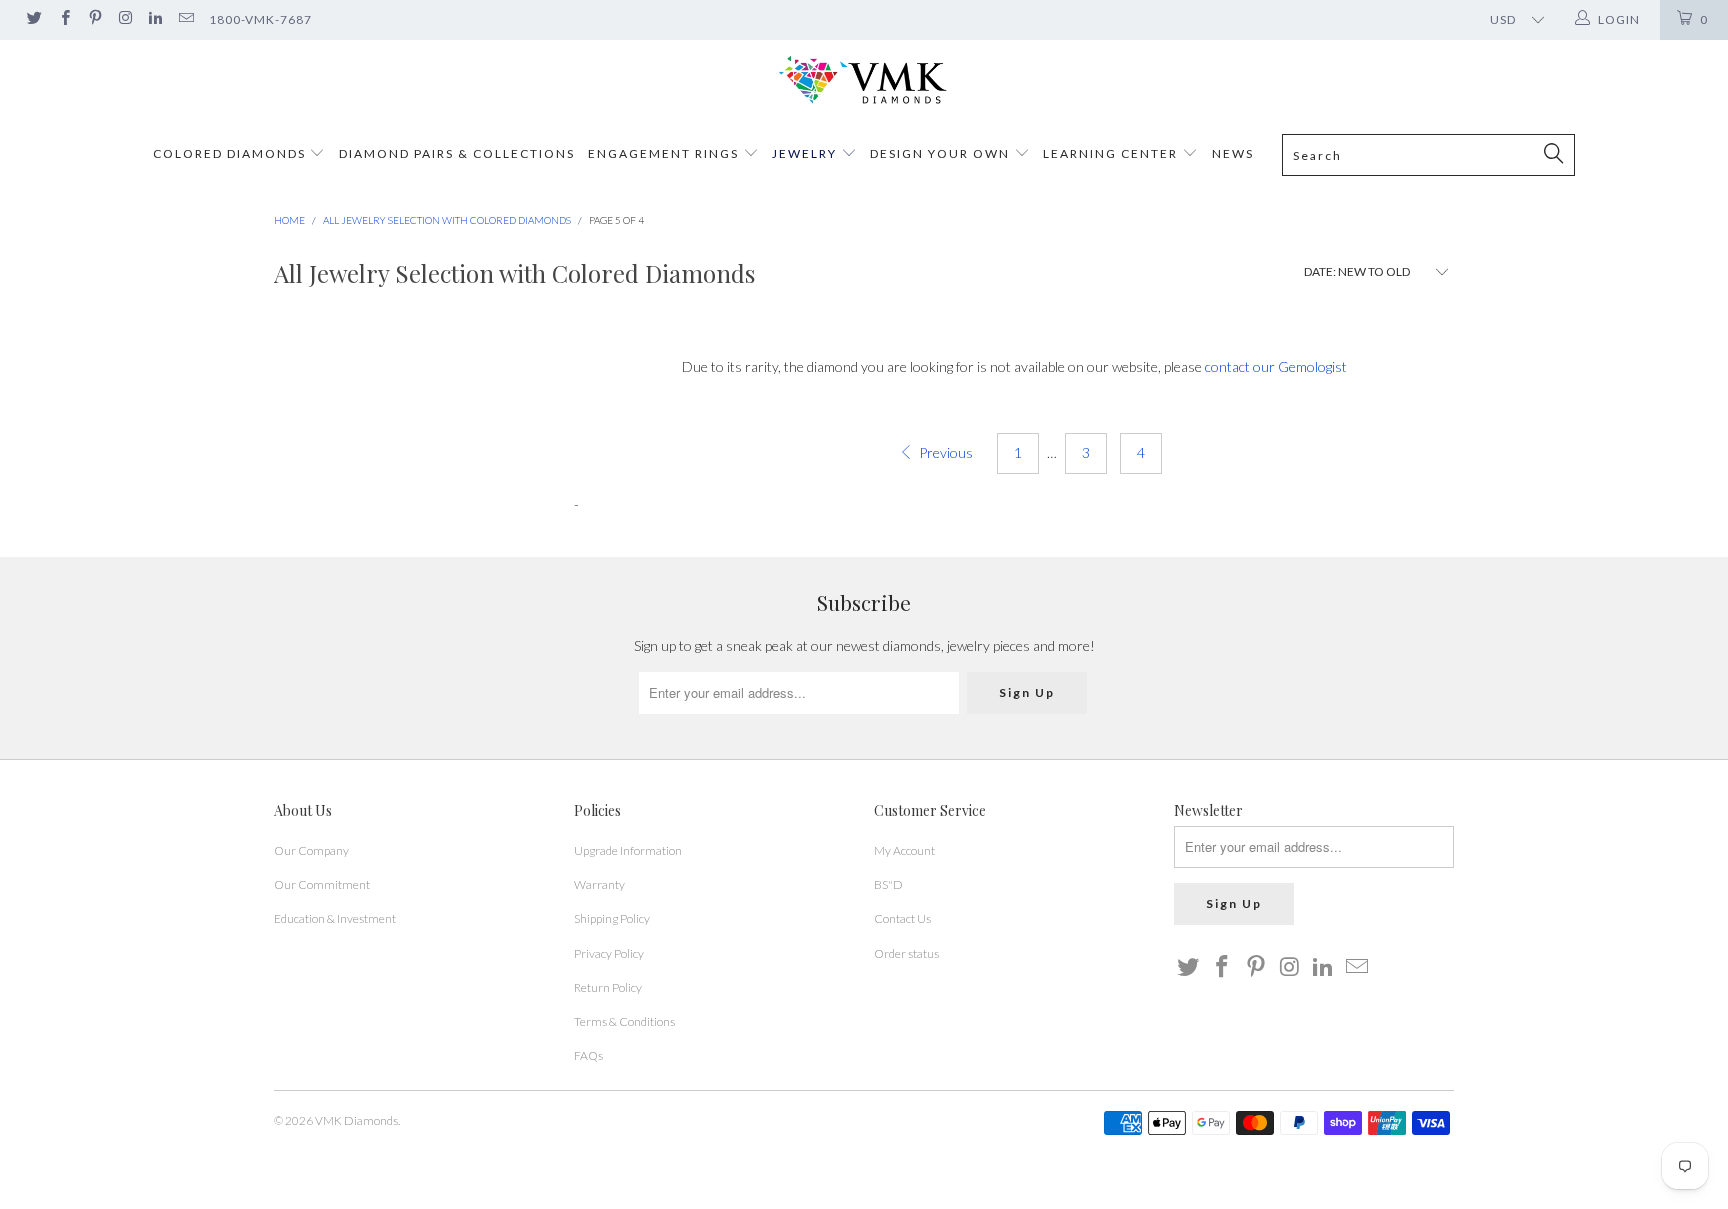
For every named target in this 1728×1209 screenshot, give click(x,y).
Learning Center (1112, 153)
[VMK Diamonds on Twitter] (33, 19)
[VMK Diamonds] (864, 80)
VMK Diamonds (356, 1120)
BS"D (888, 884)
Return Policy (608, 987)
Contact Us (902, 918)
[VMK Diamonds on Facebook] (63, 19)
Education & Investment (335, 918)
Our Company (311, 850)
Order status (906, 953)
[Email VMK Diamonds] (184, 19)
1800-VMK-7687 (260, 19)
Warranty (599, 884)
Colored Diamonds (229, 153)
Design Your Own (940, 153)
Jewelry (804, 153)
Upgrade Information (628, 850)
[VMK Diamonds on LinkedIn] (154, 19)
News (1233, 153)
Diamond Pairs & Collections (457, 153)
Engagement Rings (663, 153)
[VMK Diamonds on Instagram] (124, 19)
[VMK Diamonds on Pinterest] (94, 19)
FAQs (588, 1055)
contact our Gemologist (1276, 366)
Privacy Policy (609, 953)
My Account (904, 850)
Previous (944, 452)
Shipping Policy (612, 918)
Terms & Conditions (624, 1021)
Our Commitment (322, 884)
